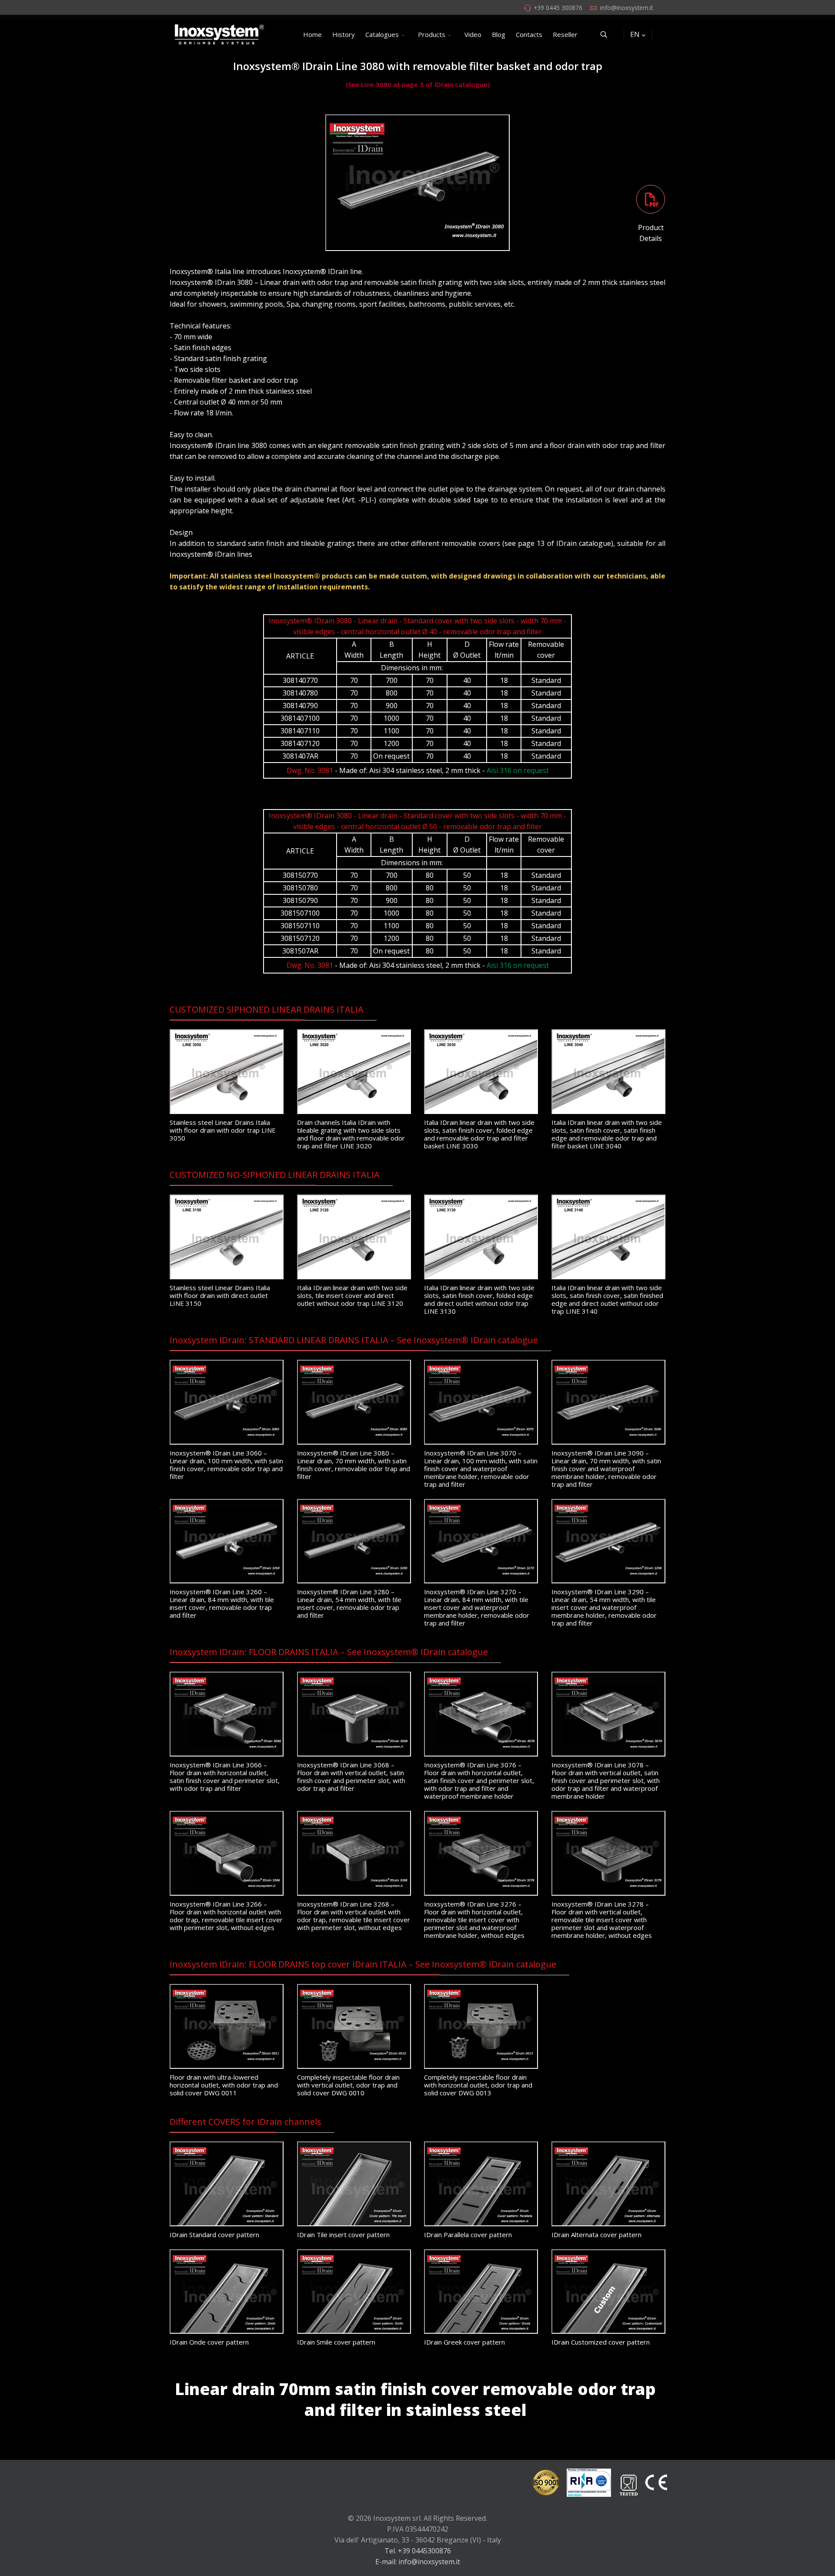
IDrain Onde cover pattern (209, 2342)
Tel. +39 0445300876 (418, 2551)
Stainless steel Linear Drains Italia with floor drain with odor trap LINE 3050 (223, 1130)
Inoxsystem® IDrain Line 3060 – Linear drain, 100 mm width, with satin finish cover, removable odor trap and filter (226, 1465)
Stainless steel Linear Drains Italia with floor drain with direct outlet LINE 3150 (220, 1295)
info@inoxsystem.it (626, 8)
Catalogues (382, 34)
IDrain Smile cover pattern (336, 2342)
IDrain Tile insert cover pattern (343, 2235)
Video (473, 34)
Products (432, 34)
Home (312, 34)
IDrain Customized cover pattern (601, 2342)
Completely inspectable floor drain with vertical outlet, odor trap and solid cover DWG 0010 (348, 2085)
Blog (499, 34)
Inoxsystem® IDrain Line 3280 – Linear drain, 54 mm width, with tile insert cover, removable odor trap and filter (349, 1603)
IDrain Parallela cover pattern (468, 2235)
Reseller (565, 34)
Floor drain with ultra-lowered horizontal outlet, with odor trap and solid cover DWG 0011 (224, 2085)
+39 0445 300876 (558, 8)
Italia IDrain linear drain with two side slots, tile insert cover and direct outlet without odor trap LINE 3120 (352, 1295)
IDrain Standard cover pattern (214, 2235)
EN (635, 34)
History (344, 34)
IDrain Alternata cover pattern (596, 2235)
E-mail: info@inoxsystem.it (418, 2562)
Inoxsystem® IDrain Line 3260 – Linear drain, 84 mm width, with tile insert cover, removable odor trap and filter (222, 1603)
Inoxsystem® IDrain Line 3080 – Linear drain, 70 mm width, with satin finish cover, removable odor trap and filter (354, 1465)
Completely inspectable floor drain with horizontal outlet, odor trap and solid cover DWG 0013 (478, 2085)
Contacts (529, 34)
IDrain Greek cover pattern (464, 2342)
